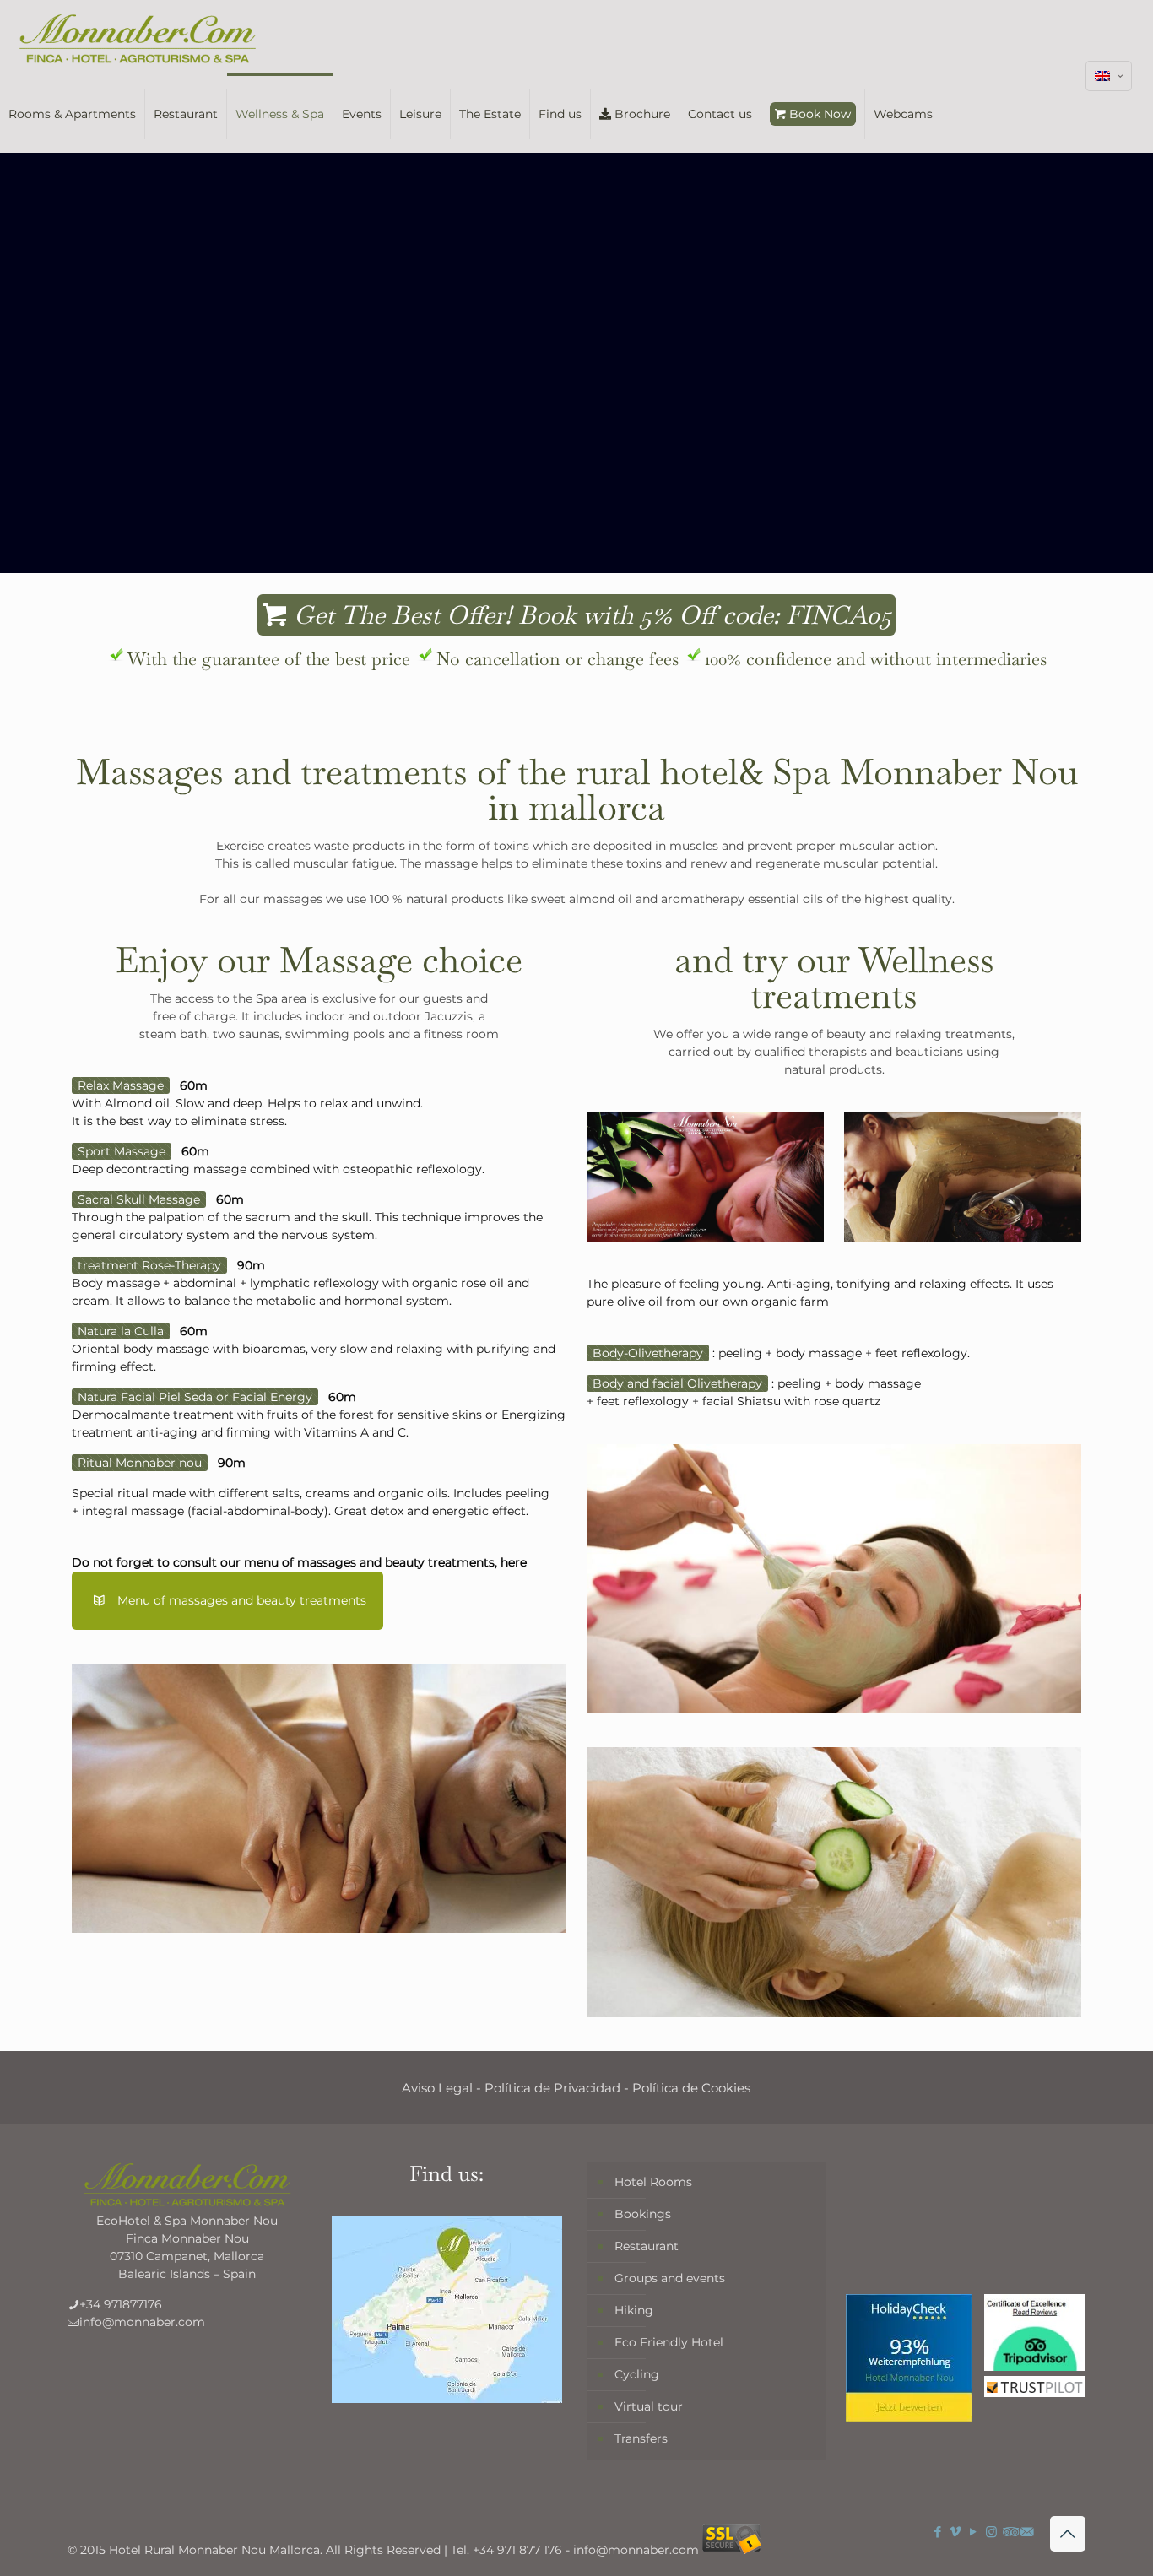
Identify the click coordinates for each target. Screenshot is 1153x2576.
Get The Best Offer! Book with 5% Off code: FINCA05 (589, 615)
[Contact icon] (1027, 2532)
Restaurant (647, 2246)
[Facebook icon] (938, 2532)
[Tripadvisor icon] (1009, 2532)
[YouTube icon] (974, 2532)
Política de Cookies (691, 2088)
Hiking (634, 2310)
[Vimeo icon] (956, 2532)
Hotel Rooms (653, 2182)
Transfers (641, 2438)
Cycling (637, 2374)
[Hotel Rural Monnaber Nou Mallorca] (138, 38)
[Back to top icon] (1068, 2534)
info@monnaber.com (142, 2322)
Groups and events (670, 2278)
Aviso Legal (437, 2088)
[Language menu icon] (1109, 76)
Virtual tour (649, 2406)
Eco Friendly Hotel (669, 2342)
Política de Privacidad (552, 2088)
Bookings (643, 2214)
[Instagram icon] (991, 2532)
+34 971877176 (121, 2304)
